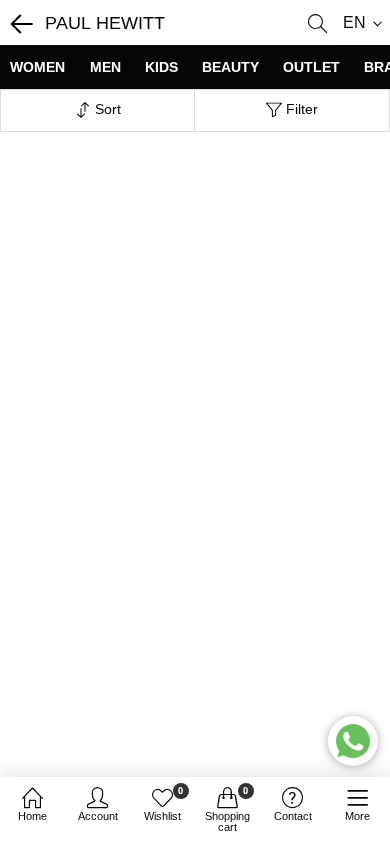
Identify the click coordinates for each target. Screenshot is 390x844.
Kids (161, 66)
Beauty (230, 66)
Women (37, 66)
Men (105, 66)
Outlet (311, 66)
